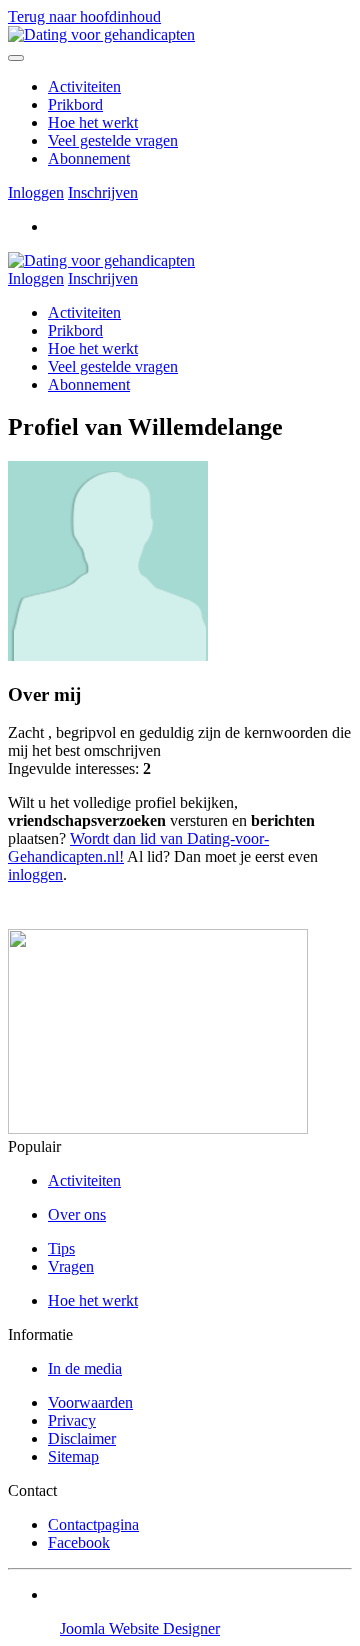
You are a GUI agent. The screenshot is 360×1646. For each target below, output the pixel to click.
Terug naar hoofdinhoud (84, 16)
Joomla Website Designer (140, 1628)
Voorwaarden (90, 1402)
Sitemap (73, 1456)
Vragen (71, 1266)
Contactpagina (93, 1524)
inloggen (35, 874)
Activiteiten (84, 86)
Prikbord (75, 104)
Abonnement (89, 158)
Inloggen (36, 192)
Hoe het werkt (93, 122)
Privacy (72, 1420)
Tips (61, 1248)
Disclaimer (82, 1438)
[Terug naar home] (101, 34)
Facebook (79, 1542)
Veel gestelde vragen (113, 140)
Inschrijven (103, 192)
